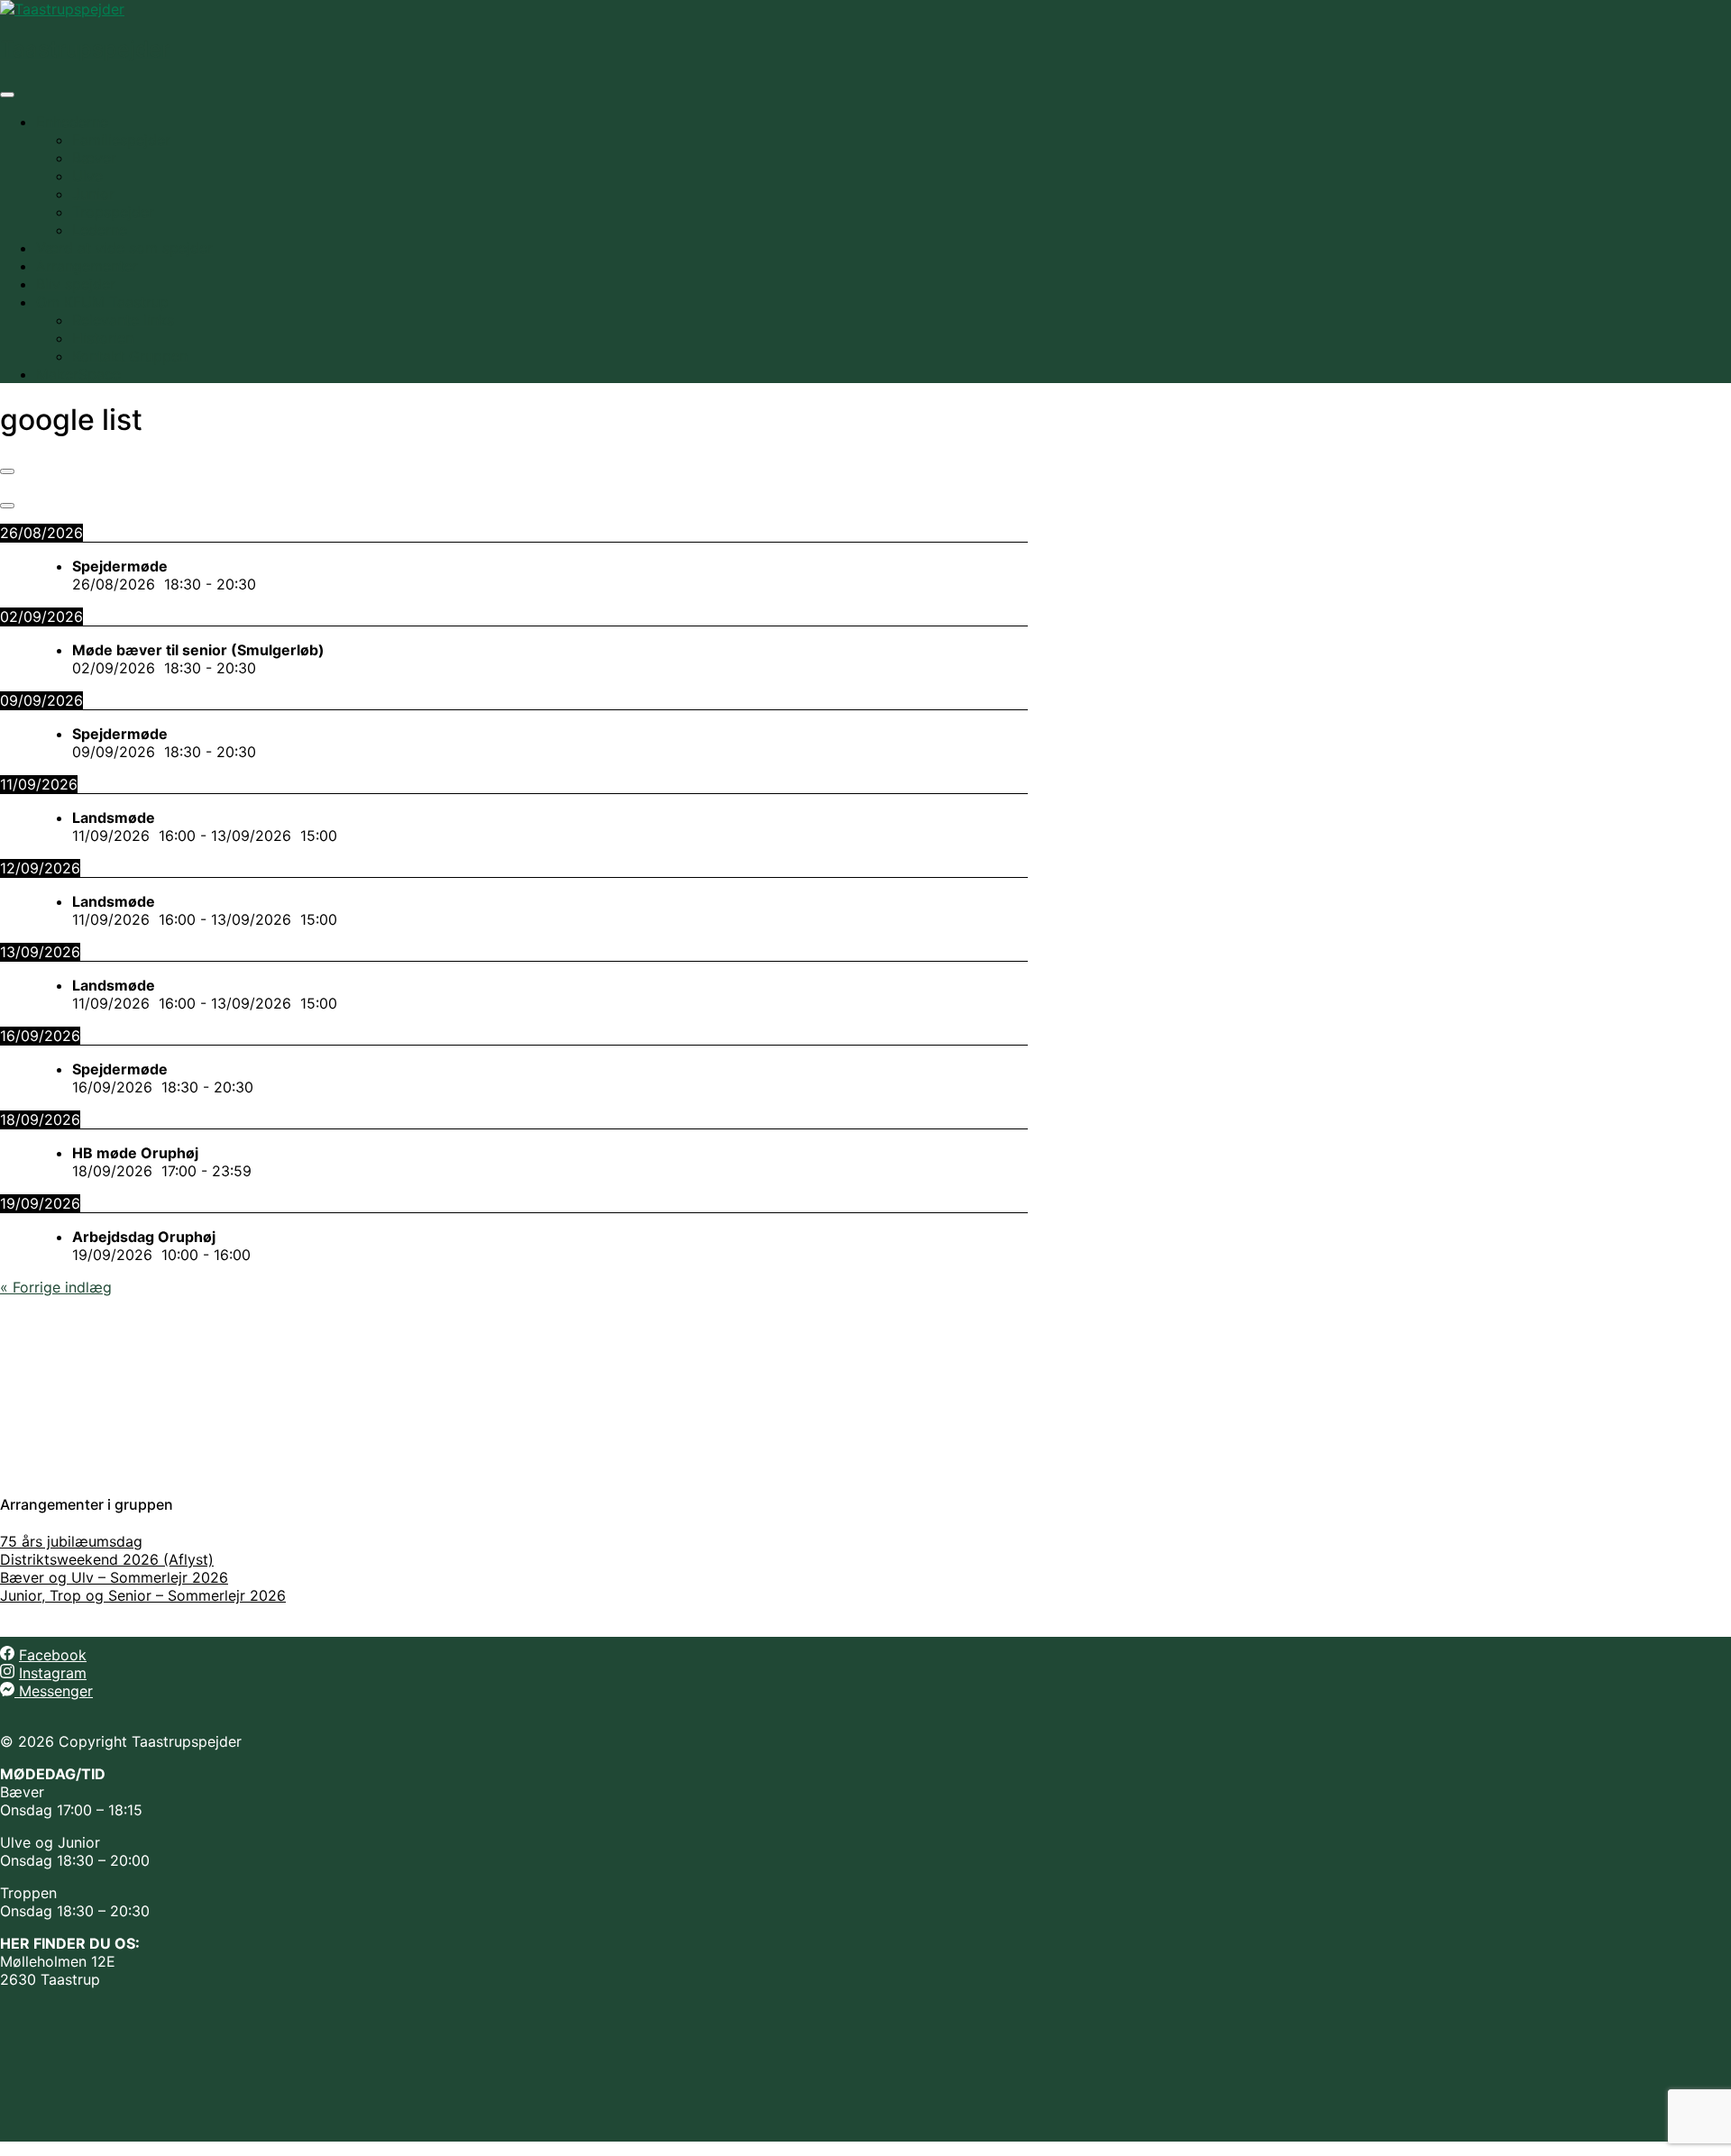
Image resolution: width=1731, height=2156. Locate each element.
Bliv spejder (76, 284)
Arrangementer (87, 266)
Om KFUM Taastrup (102, 302)
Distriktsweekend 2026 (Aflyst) (107, 1559)
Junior (93, 194)
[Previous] (7, 471)
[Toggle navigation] (7, 95)
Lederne (100, 230)
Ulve (87, 176)
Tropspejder (113, 212)
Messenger (54, 1691)
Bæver (94, 158)
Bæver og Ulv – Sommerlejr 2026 (114, 1577)
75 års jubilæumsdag (71, 1541)
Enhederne (72, 122)
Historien (103, 338)
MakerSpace (78, 374)
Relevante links (123, 320)
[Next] (7, 506)
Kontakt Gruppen (130, 356)
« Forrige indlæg (56, 1287)
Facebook (53, 1655)
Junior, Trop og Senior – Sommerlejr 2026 (143, 1595)
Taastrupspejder (85, 49)
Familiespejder (121, 140)
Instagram (53, 1673)
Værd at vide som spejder (124, 248)
